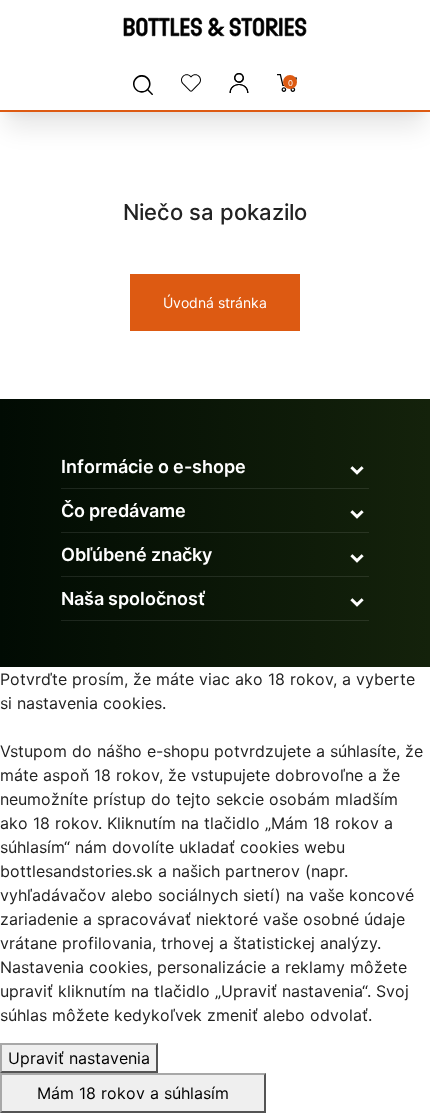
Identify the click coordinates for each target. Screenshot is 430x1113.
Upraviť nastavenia (79, 1058)
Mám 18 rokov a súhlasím (133, 1093)
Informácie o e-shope (153, 466)
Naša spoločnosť (133, 598)
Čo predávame (123, 510)
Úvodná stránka (215, 302)
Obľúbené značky (136, 554)
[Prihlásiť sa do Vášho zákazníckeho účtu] (239, 83)
